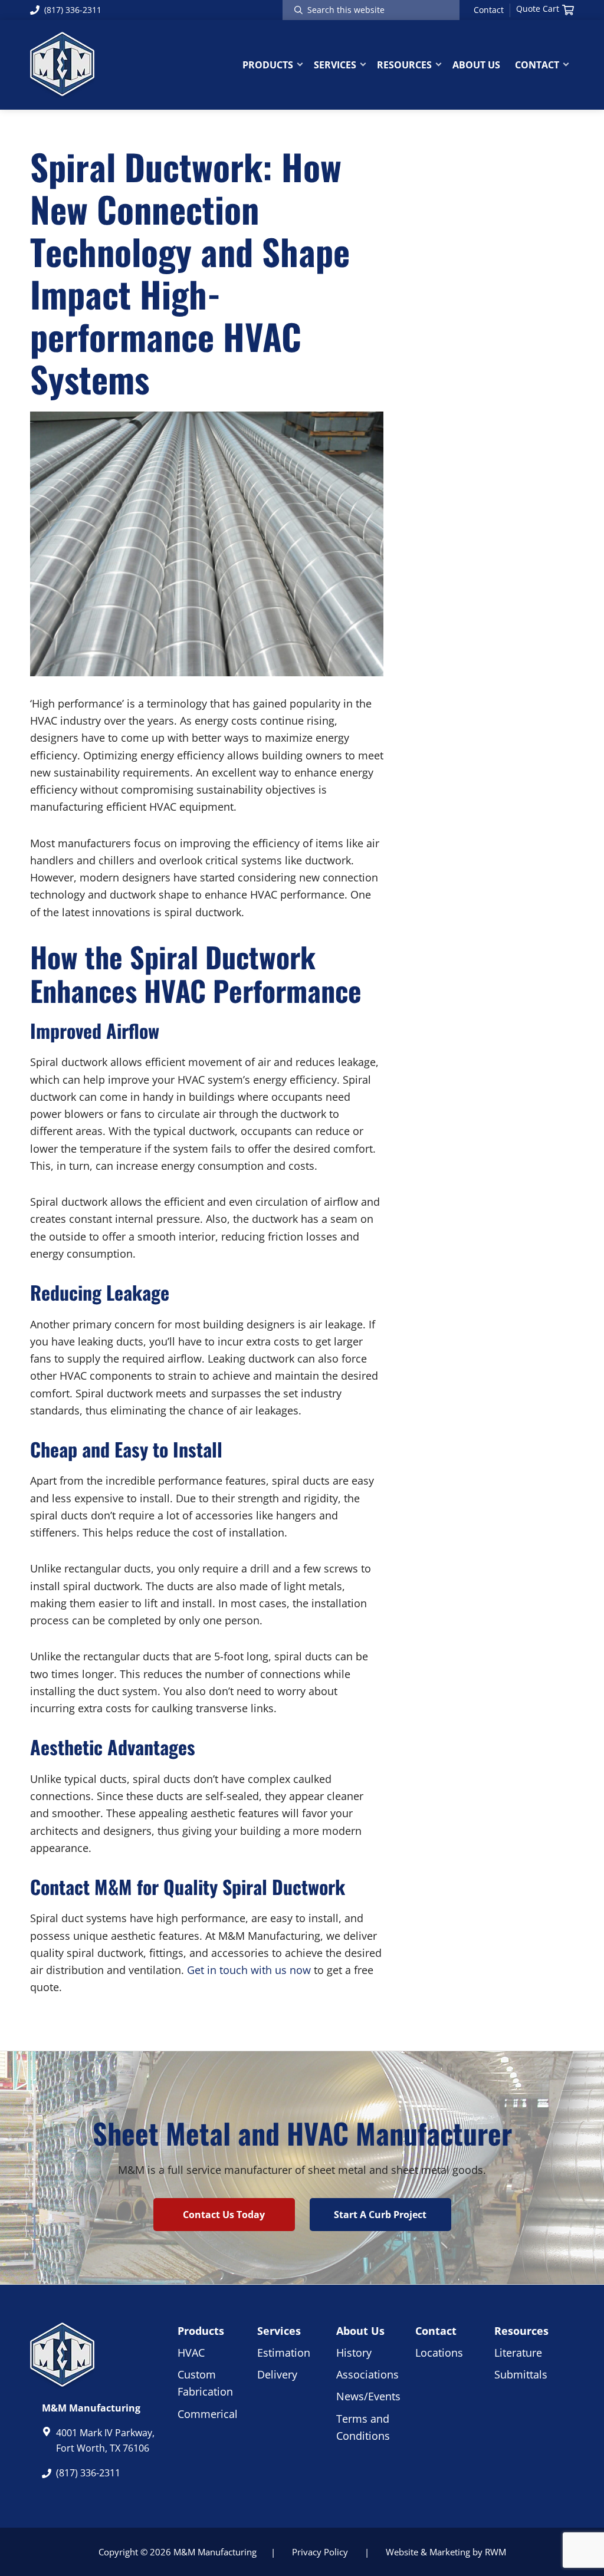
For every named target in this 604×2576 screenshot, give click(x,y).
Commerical (208, 2414)
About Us (360, 2331)
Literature (518, 2353)
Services (279, 2331)
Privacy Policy (320, 2552)
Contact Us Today (224, 2215)
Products (201, 2331)
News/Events (368, 2396)
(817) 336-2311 (73, 10)
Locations (439, 2353)
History (354, 2353)
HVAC (191, 2353)
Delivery (277, 2374)
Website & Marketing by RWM (446, 2552)
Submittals (521, 2374)
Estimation (284, 2353)
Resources (521, 2331)
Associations (367, 2374)
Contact (489, 10)
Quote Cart (538, 9)
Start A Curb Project (380, 2215)
